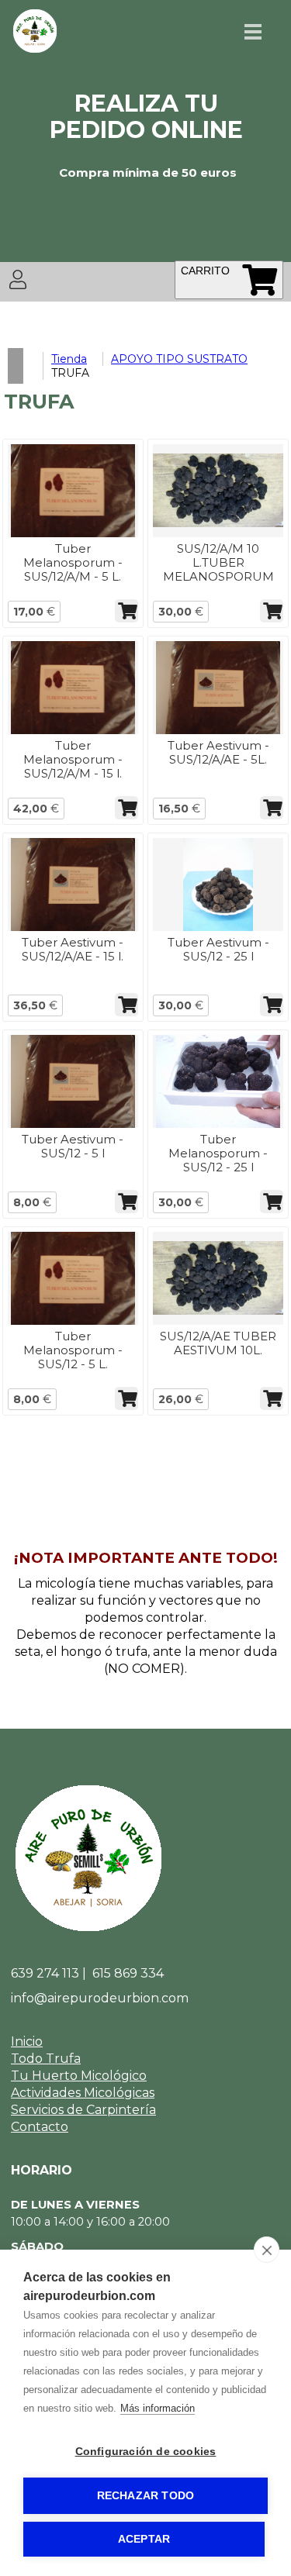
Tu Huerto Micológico (79, 2076)
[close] (267, 2250)
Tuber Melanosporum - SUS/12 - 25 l (218, 1153)
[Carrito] (260, 279)
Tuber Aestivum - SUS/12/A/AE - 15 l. (73, 949)
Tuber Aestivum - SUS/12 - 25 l (218, 949)
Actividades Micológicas (83, 2093)
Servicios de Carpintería (83, 2110)
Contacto (40, 2127)
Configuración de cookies (146, 2452)
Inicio (27, 2041)
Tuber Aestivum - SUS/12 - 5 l (73, 1146)
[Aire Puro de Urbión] (35, 50)
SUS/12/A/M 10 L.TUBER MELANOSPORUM (218, 562)
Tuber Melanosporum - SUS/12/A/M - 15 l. (73, 759)
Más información (158, 2408)
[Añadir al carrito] (126, 611)
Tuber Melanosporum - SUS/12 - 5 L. (73, 1350)
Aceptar (144, 2539)
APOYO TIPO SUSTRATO (179, 359)
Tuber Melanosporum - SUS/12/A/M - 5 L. (73, 562)
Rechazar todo (146, 2496)
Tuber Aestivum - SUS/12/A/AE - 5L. (218, 752)
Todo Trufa (46, 2059)
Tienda (69, 359)
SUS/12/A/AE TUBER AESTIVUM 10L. (218, 1343)
